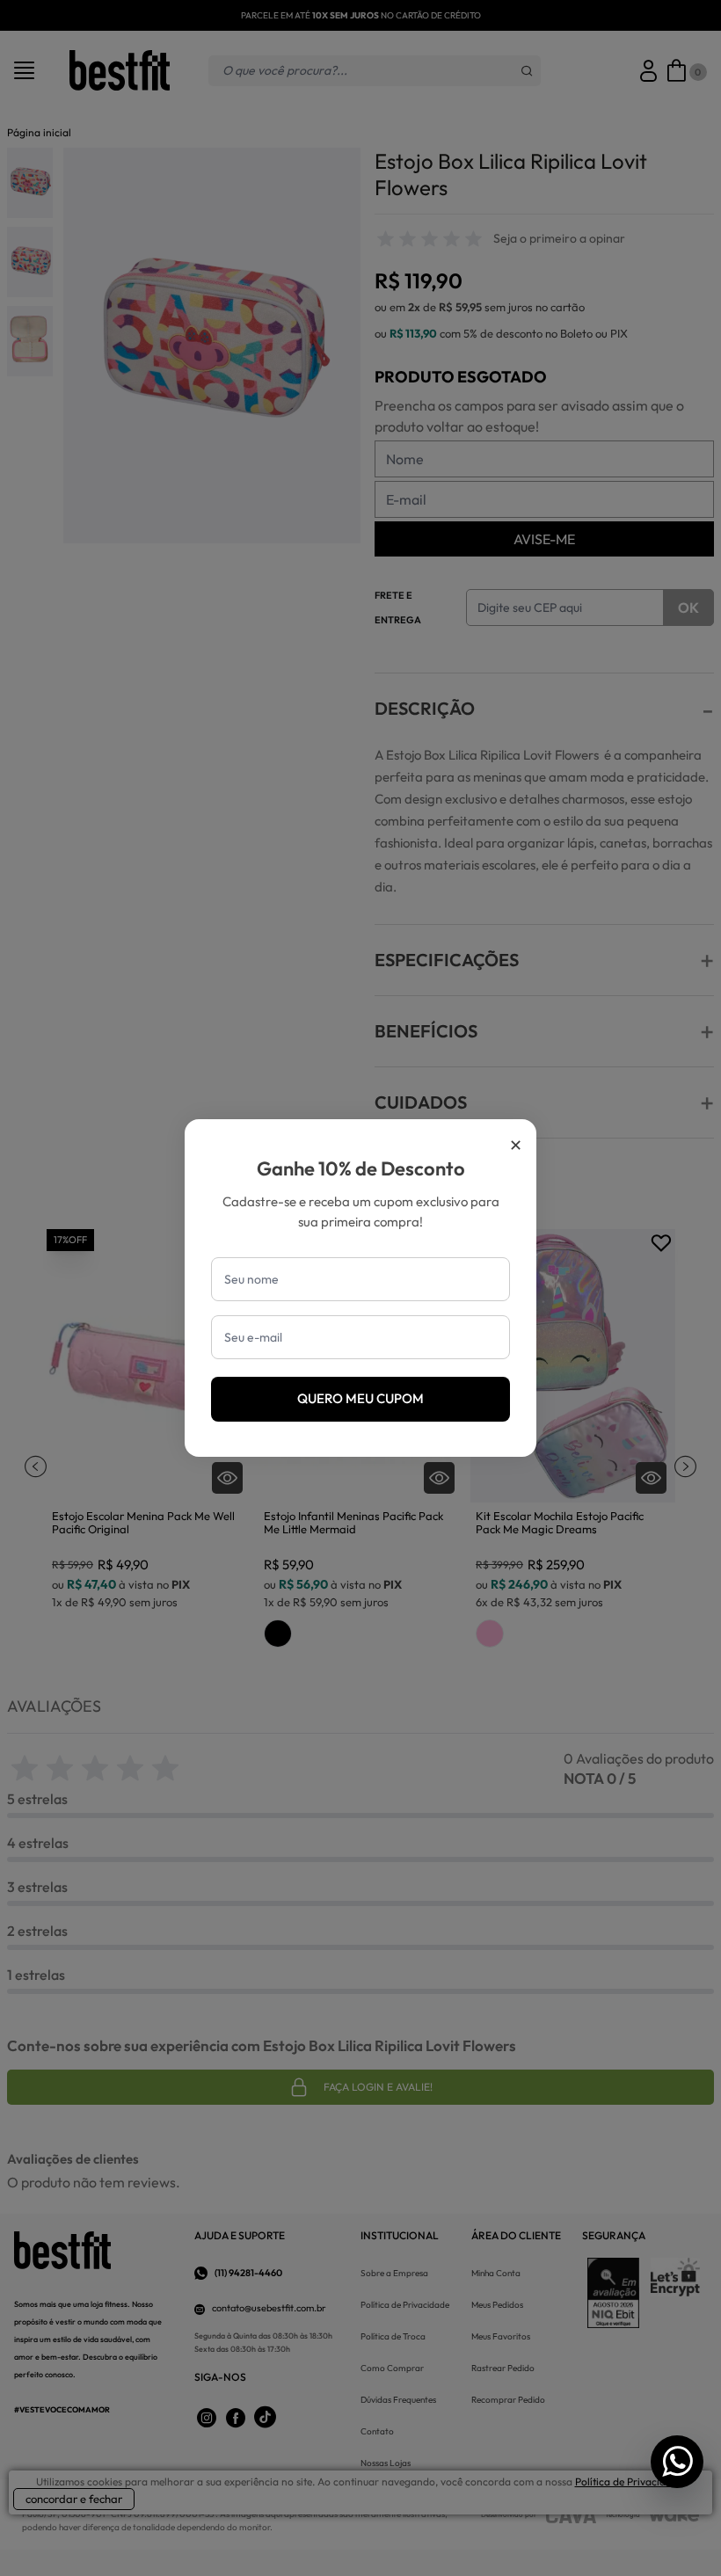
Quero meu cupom (360, 1398)
